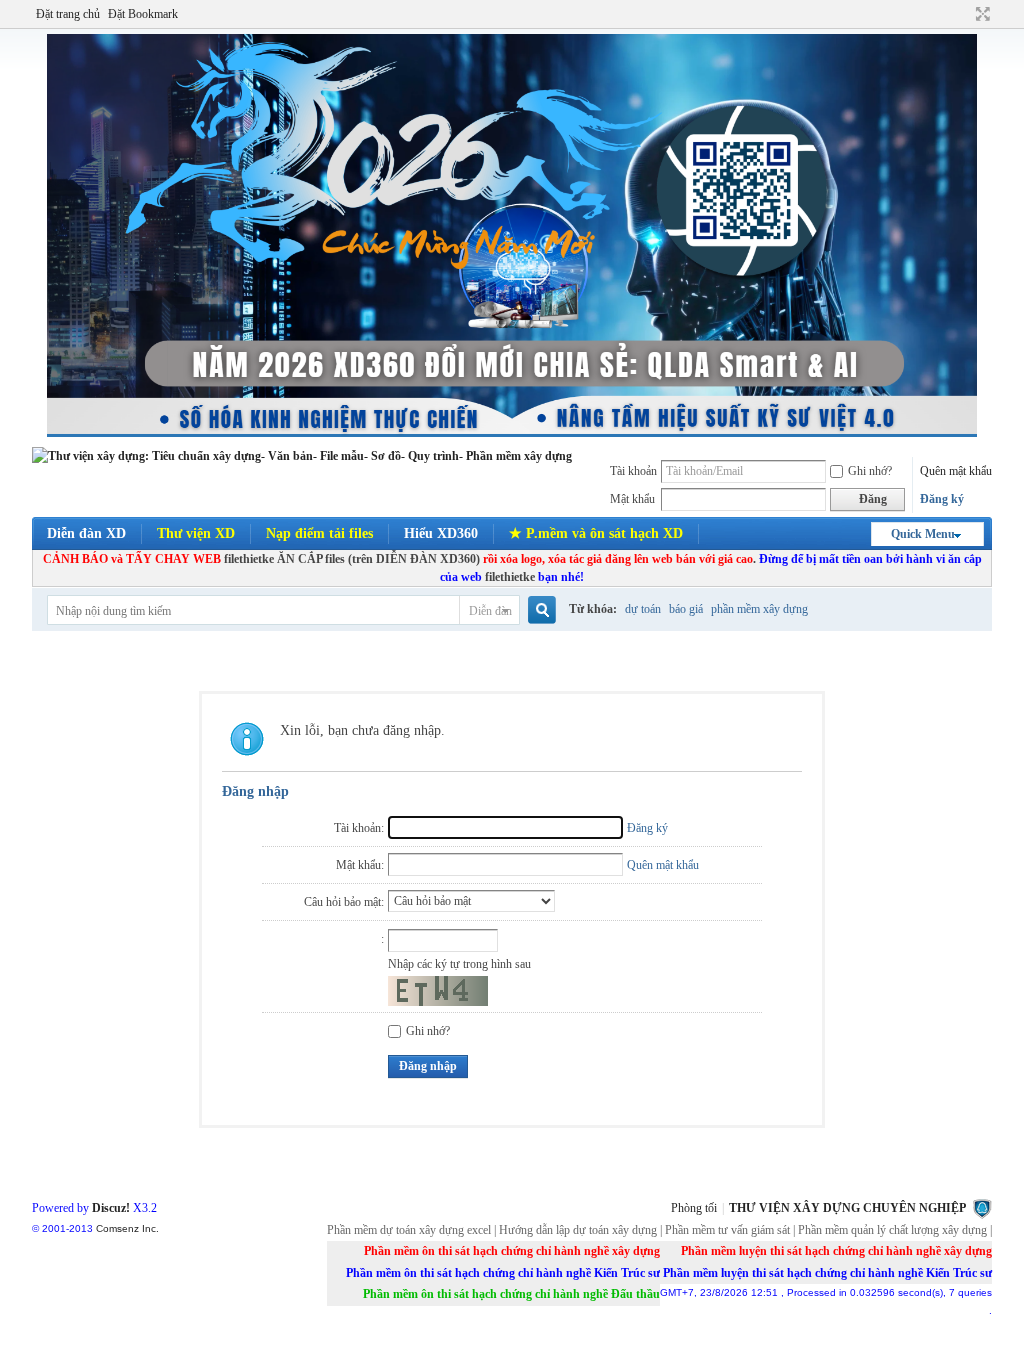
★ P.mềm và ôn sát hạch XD (596, 533)
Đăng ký (942, 499)
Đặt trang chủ (68, 14)
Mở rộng (980, 14)
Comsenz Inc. (127, 1228)
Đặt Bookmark (143, 14)
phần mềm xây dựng (759, 609)
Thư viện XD (196, 533)
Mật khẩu (632, 499)
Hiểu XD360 (441, 533)
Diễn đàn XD (86, 533)
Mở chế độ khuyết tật (964, 14)
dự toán (643, 609)
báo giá (686, 609)
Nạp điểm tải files (319, 533)
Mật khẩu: (360, 865)
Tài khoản (633, 471)
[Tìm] (540, 610)
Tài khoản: (359, 828)
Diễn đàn (490, 611)
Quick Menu (923, 534)
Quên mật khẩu (956, 471)
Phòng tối (694, 1208)
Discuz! (111, 1208)
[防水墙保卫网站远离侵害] (982, 1208)
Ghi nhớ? (870, 471)
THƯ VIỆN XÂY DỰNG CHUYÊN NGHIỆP (847, 1208)
